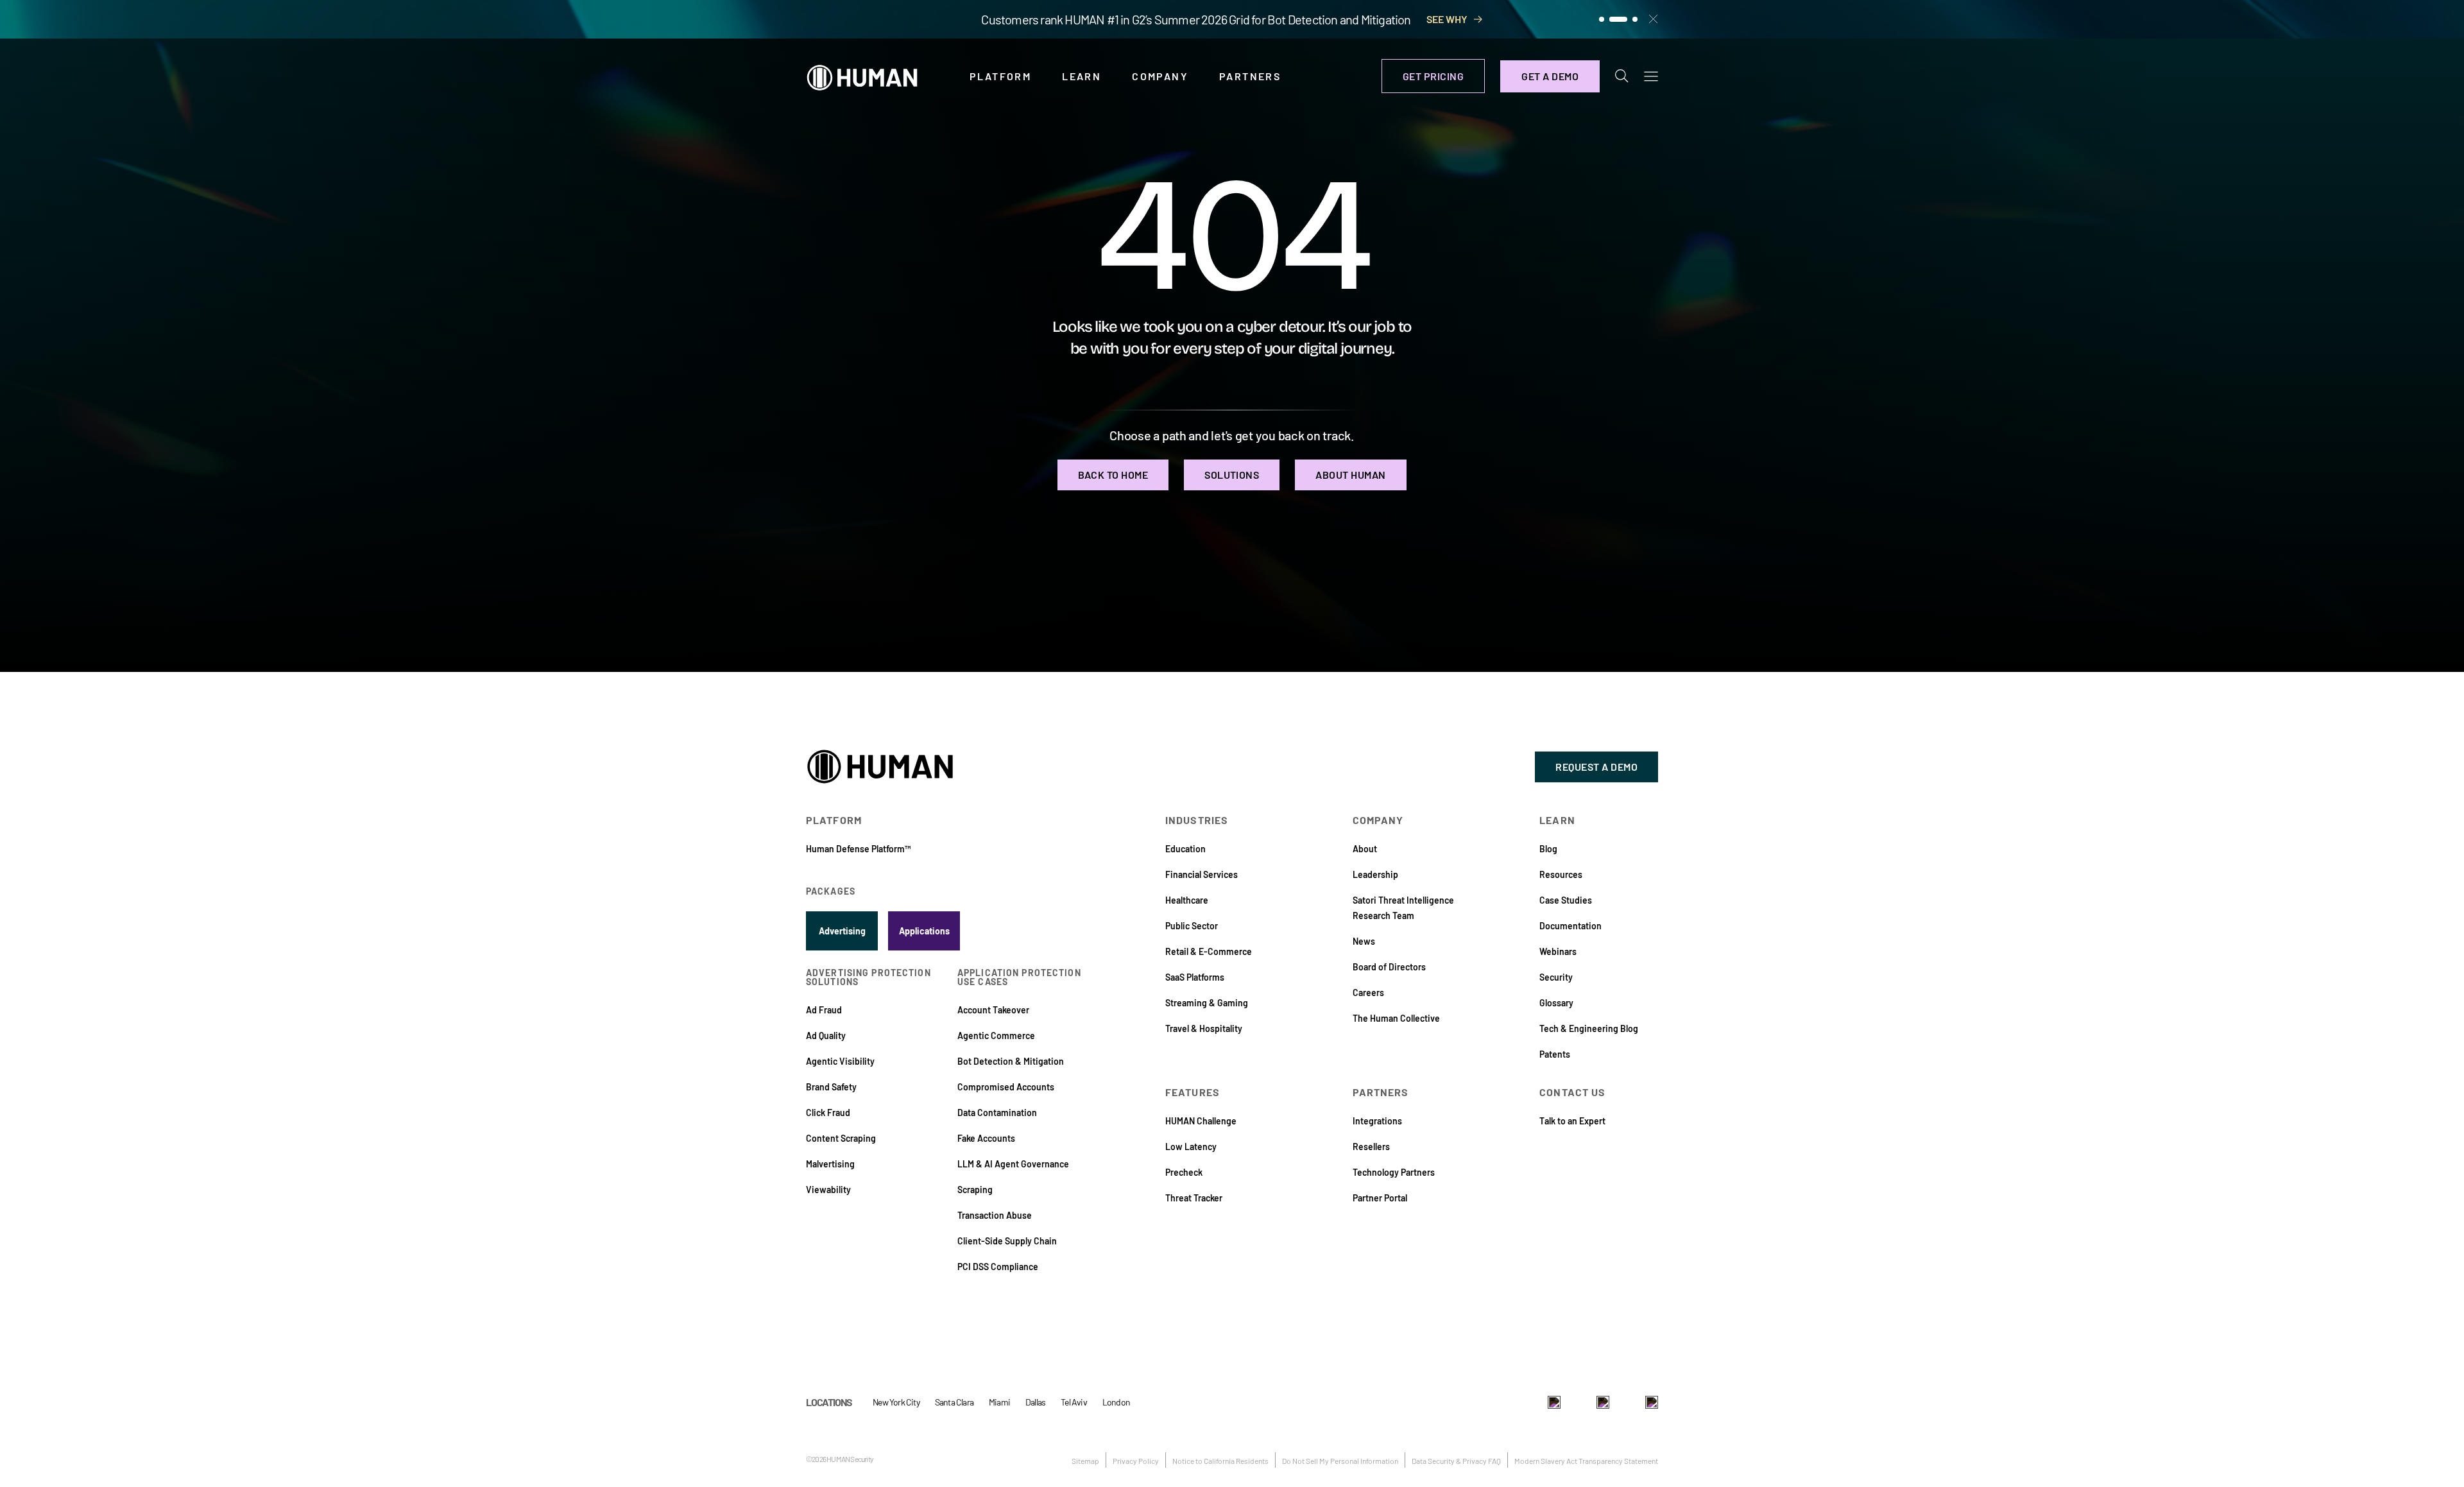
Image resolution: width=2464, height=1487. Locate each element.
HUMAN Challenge (1201, 1121)
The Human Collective (1396, 1018)
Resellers (1371, 1147)
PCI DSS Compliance (998, 1267)
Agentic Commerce (996, 1036)
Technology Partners (1394, 1172)
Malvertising (830, 1164)
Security (1556, 977)
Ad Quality (826, 1036)
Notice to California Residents (1220, 1461)
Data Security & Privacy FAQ (1456, 1461)
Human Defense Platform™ (858, 849)
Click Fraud (828, 1113)
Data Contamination (997, 1113)
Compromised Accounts (1006, 1087)
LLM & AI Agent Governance (1013, 1164)
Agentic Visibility (840, 1061)
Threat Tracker (1194, 1198)
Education (1185, 849)
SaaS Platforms (1195, 977)
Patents (1555, 1054)
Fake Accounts (986, 1138)
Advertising (842, 931)
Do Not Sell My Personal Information (1340, 1461)
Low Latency (1191, 1147)
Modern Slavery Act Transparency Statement (1586, 1461)
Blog (1548, 849)
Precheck (1184, 1172)
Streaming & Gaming (1207, 1003)
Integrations (1377, 1121)
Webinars (1558, 951)
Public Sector (1192, 926)
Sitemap (1085, 1461)
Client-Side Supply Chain (1007, 1241)
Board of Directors (1389, 967)
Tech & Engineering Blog (1589, 1028)
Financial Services (1202, 874)
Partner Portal (1380, 1198)
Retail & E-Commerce (1209, 951)
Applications (924, 931)
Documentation (1570, 926)
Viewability (828, 1190)
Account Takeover (993, 1010)
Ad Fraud (824, 1010)
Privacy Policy (1136, 1461)
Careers (1368, 993)
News (1364, 941)
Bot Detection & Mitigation (1011, 1061)
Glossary (1556, 1003)
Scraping (975, 1190)
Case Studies (1566, 900)
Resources (1561, 874)
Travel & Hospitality (1204, 1028)
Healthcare (1187, 900)
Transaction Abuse (995, 1215)
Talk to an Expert (1572, 1121)
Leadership (1375, 874)
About (1365, 849)
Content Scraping (841, 1138)
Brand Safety (831, 1087)
